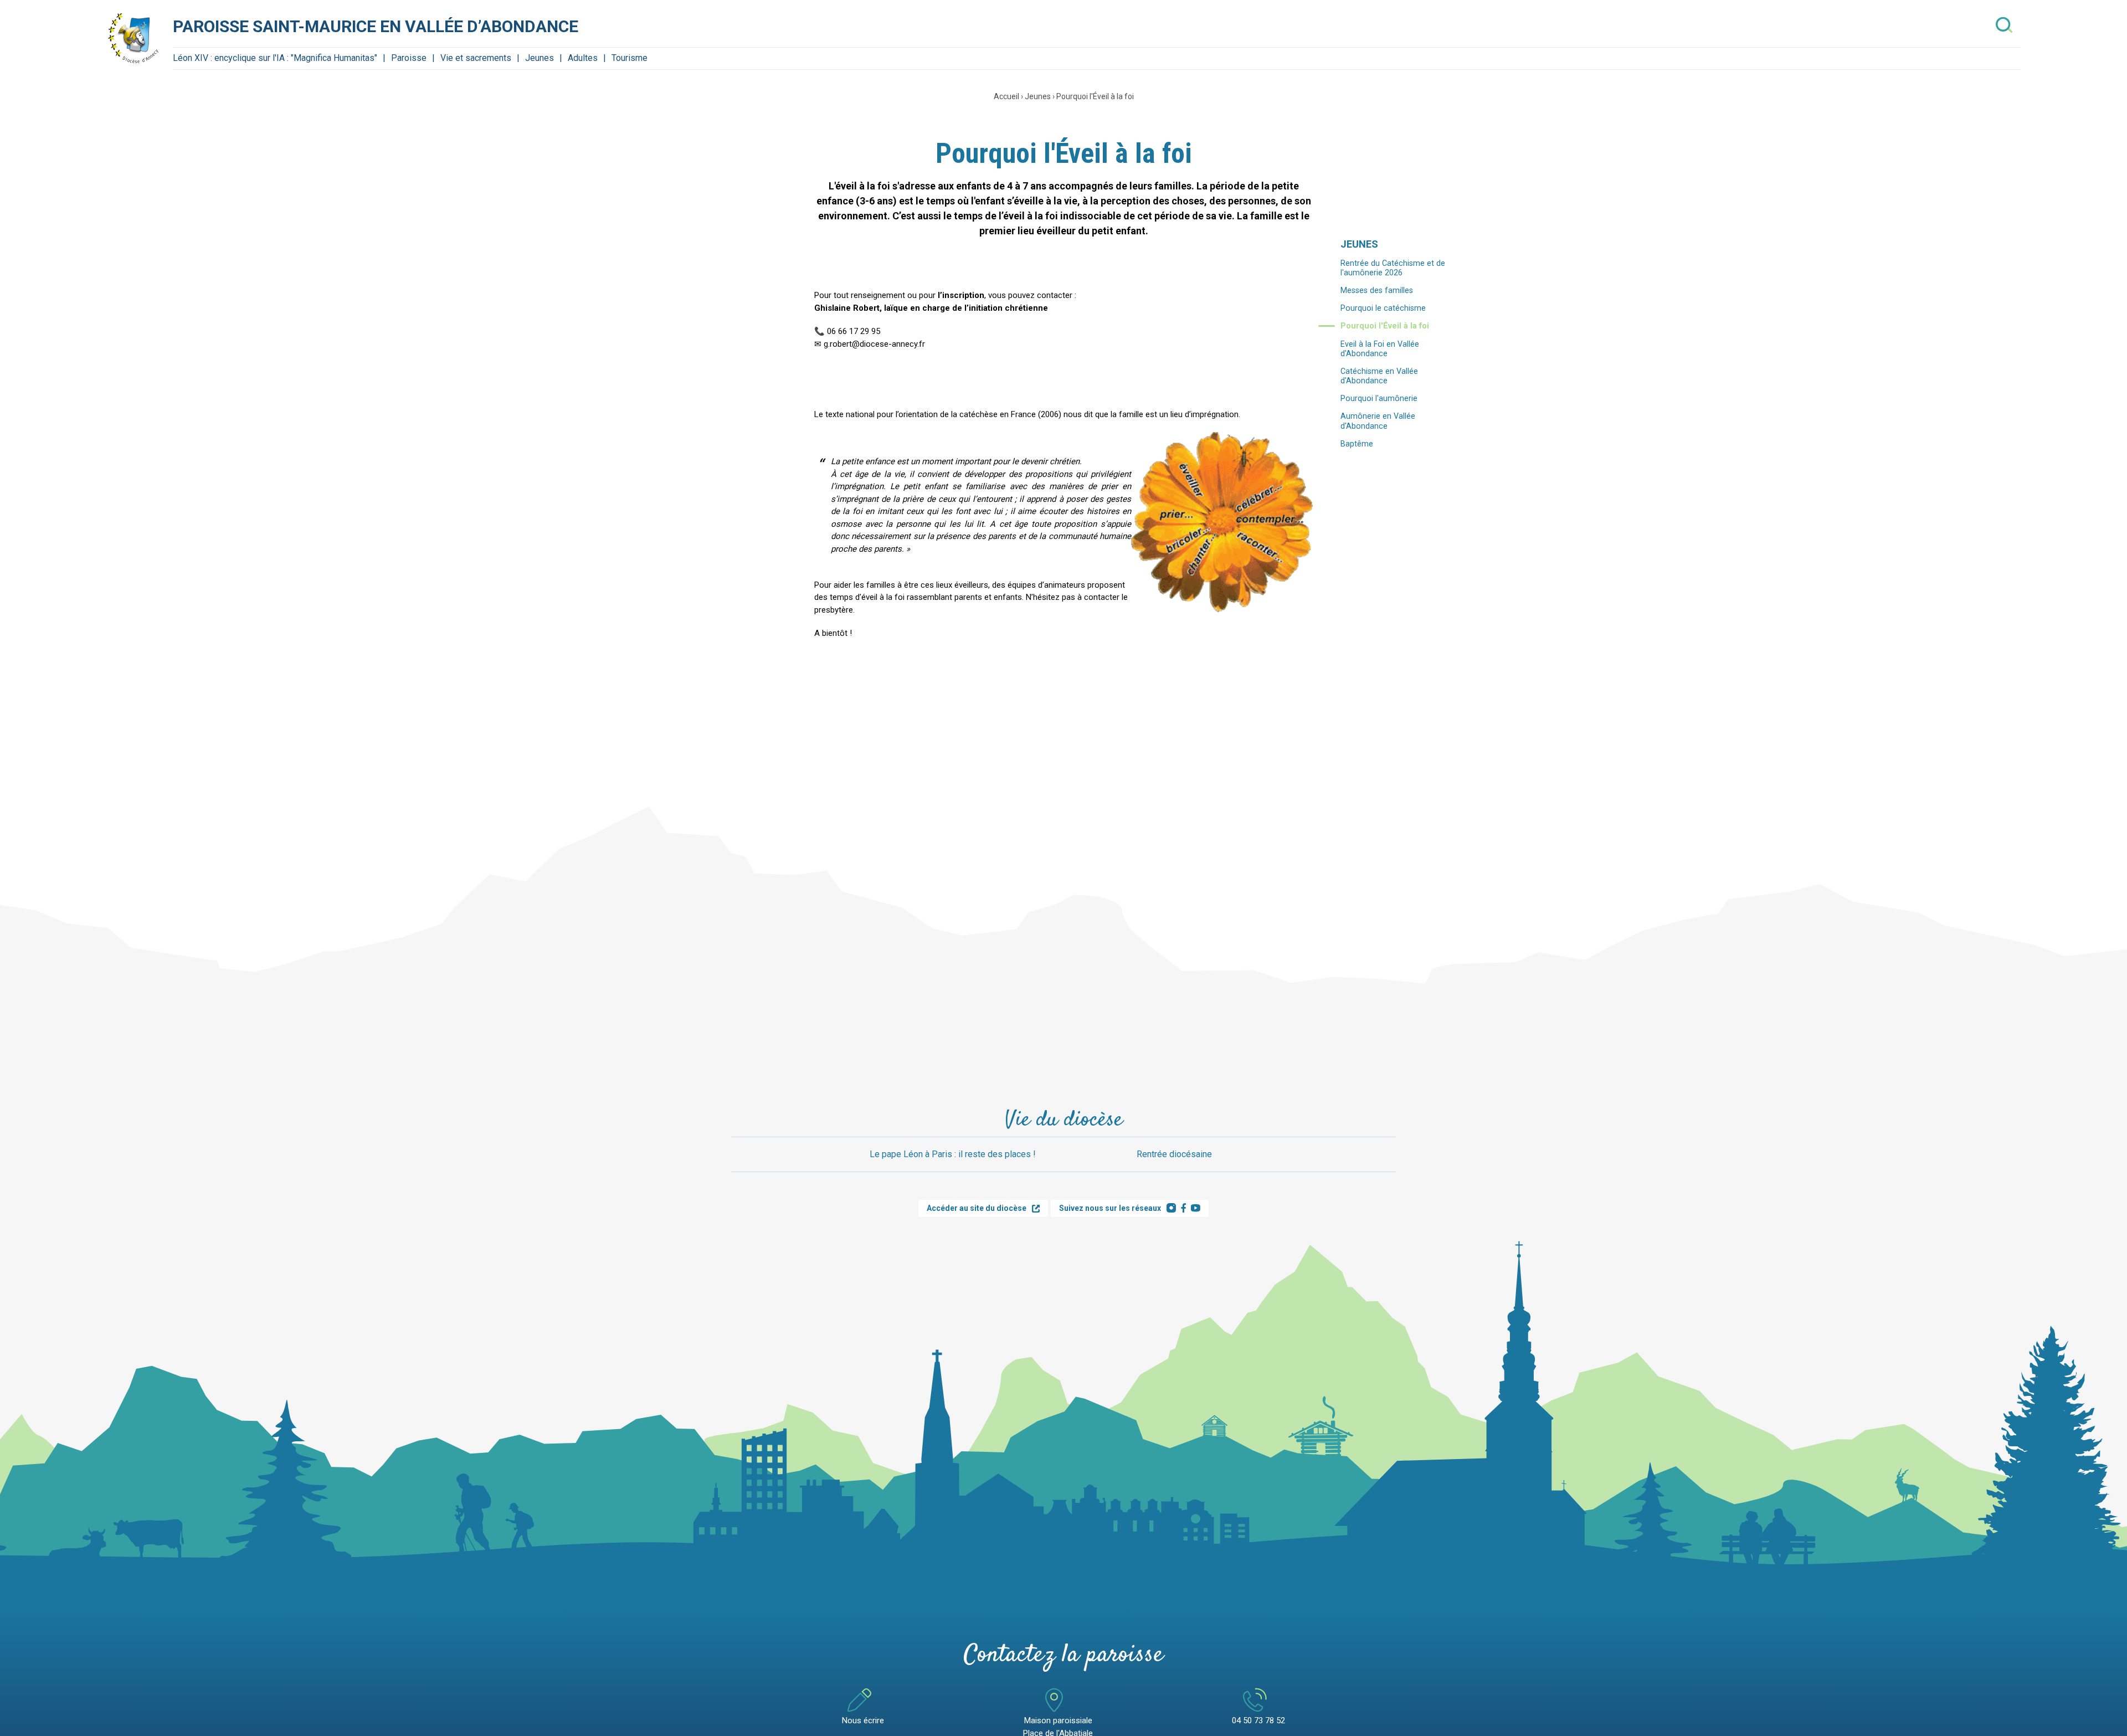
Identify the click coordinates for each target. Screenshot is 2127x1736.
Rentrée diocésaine (1174, 1154)
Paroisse (409, 58)
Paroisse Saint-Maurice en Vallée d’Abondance (376, 26)
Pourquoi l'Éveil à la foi (1095, 96)
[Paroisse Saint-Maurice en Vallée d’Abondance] (134, 38)
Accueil (1006, 96)
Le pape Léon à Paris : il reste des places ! (953, 1154)
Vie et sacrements (476, 58)
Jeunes (540, 58)
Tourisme (630, 58)
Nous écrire (863, 1720)
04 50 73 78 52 (1258, 1720)
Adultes (583, 58)
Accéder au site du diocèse (977, 1208)
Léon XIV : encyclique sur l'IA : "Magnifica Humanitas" (275, 58)
